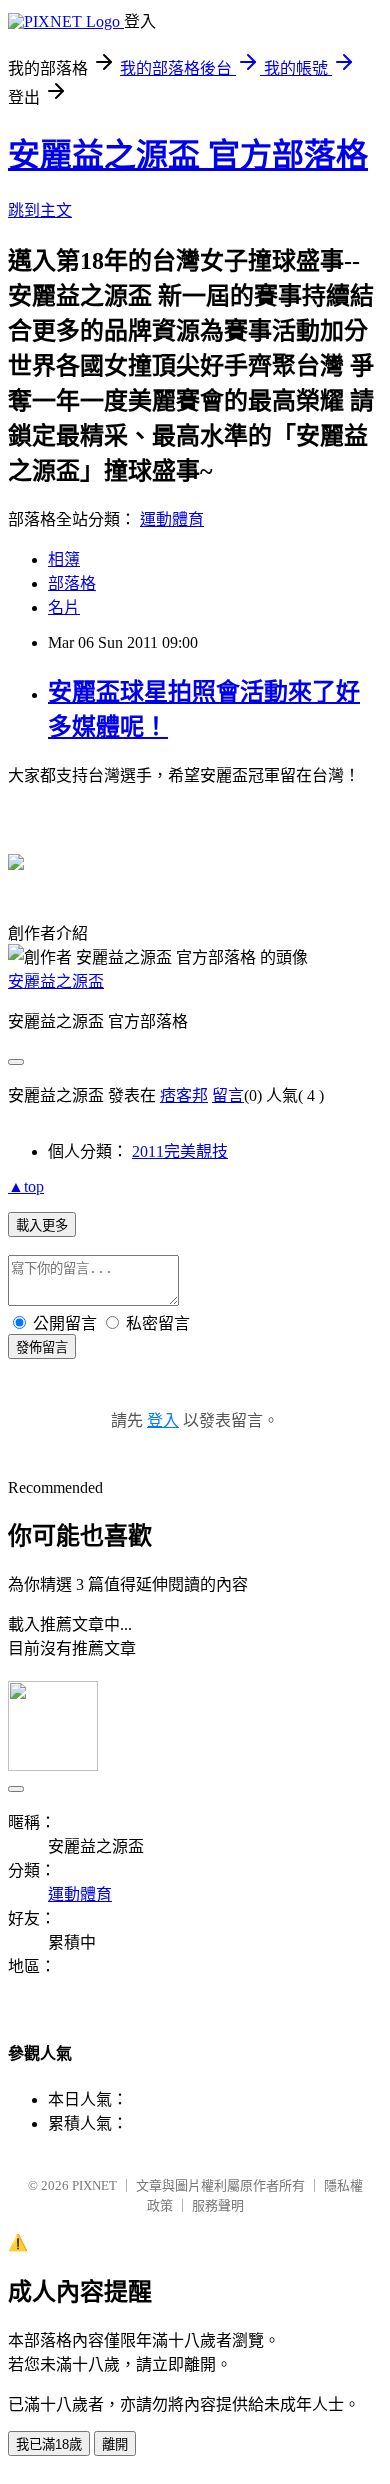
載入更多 (42, 1225)
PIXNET (94, 2185)
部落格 (72, 583)
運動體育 (172, 519)
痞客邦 (184, 1095)
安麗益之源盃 (56, 981)
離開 (115, 2444)
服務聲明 (218, 2205)
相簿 (64, 559)
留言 (228, 1095)
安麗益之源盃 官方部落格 (188, 155)
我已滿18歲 (49, 2444)
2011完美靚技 (180, 1151)
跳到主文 (40, 210)
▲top (26, 1186)
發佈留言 (42, 1347)
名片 (64, 607)
